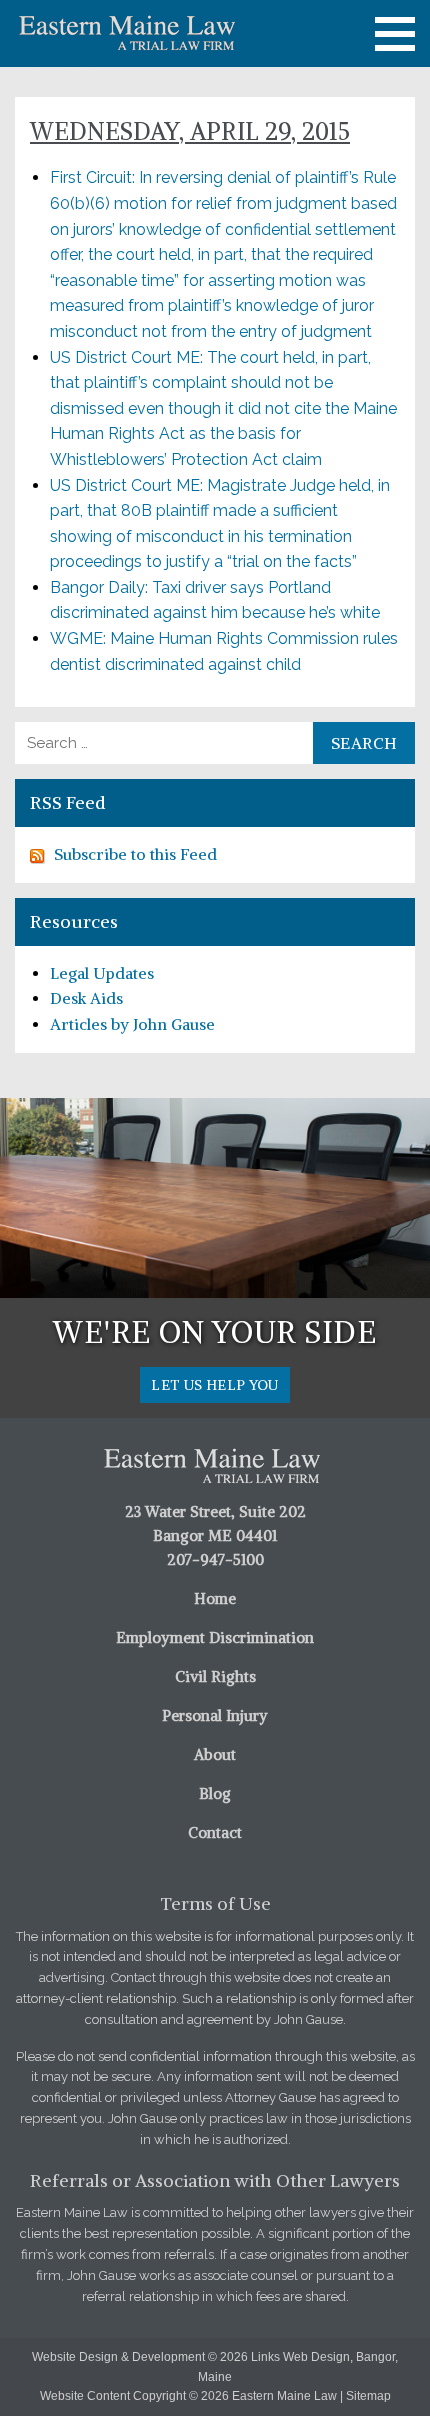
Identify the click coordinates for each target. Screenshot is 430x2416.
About (215, 1754)
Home (215, 1598)
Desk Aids (86, 998)
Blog (215, 1793)
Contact (215, 1832)
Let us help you (214, 1385)
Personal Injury (215, 1715)
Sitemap (368, 2396)
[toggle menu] (395, 34)
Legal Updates (102, 973)
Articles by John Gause (132, 1024)
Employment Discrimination (215, 1637)
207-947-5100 (215, 1559)
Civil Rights (215, 1676)
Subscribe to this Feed (135, 854)
